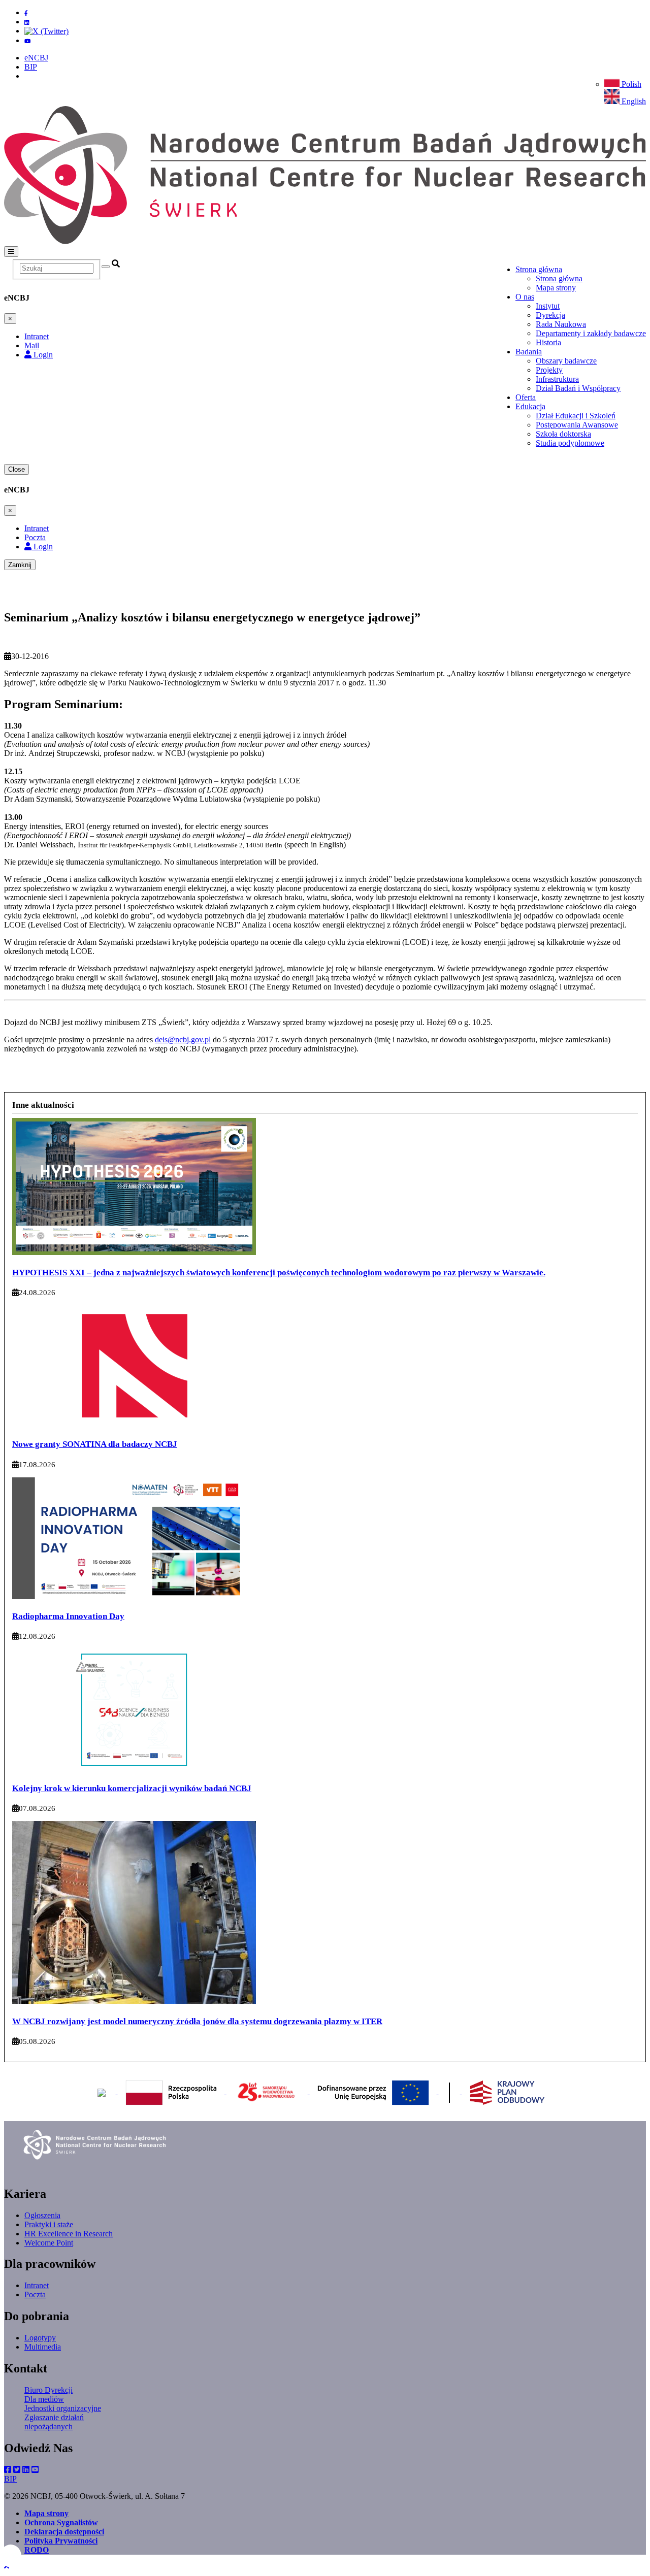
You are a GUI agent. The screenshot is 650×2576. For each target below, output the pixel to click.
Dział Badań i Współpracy (578, 388)
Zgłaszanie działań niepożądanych (54, 2422)
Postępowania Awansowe (577, 425)
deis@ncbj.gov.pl (183, 1039)
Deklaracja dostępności (64, 2532)
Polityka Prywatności (61, 2541)
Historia (548, 342)
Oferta (526, 397)
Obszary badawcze (566, 361)
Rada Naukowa (561, 324)
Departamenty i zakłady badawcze (591, 333)
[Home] (325, 241)
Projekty (549, 370)
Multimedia (43, 2347)
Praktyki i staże (49, 2224)
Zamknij (20, 565)
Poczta (35, 2294)
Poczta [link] (35, 537)
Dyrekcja (550, 315)
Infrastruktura (557, 379)
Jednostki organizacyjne (63, 2408)
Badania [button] (529, 352)
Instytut (548, 306)
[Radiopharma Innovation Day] (134, 1597)
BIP (31, 67)
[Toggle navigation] (11, 252)
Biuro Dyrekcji (48, 2390)
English (633, 101)
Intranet (37, 2285)
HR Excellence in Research (69, 2234)
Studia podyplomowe (570, 443)
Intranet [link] (37, 336)
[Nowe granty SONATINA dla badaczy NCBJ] (134, 1425)
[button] (7, 2567)
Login (42, 355)
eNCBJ (36, 58)
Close (17, 469)
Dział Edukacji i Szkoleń (576, 416)
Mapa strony (556, 288)
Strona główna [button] (539, 269)
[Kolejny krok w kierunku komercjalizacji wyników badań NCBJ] (134, 1768)
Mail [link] (32, 345)
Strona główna (559, 278)
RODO (37, 2550)
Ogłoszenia (42, 2215)
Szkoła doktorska (563, 434)
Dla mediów (44, 2399)
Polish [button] (630, 84)
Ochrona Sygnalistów (61, 2522)
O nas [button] (525, 297)
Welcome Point (49, 2243)
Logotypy (40, 2338)
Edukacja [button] (530, 406)
